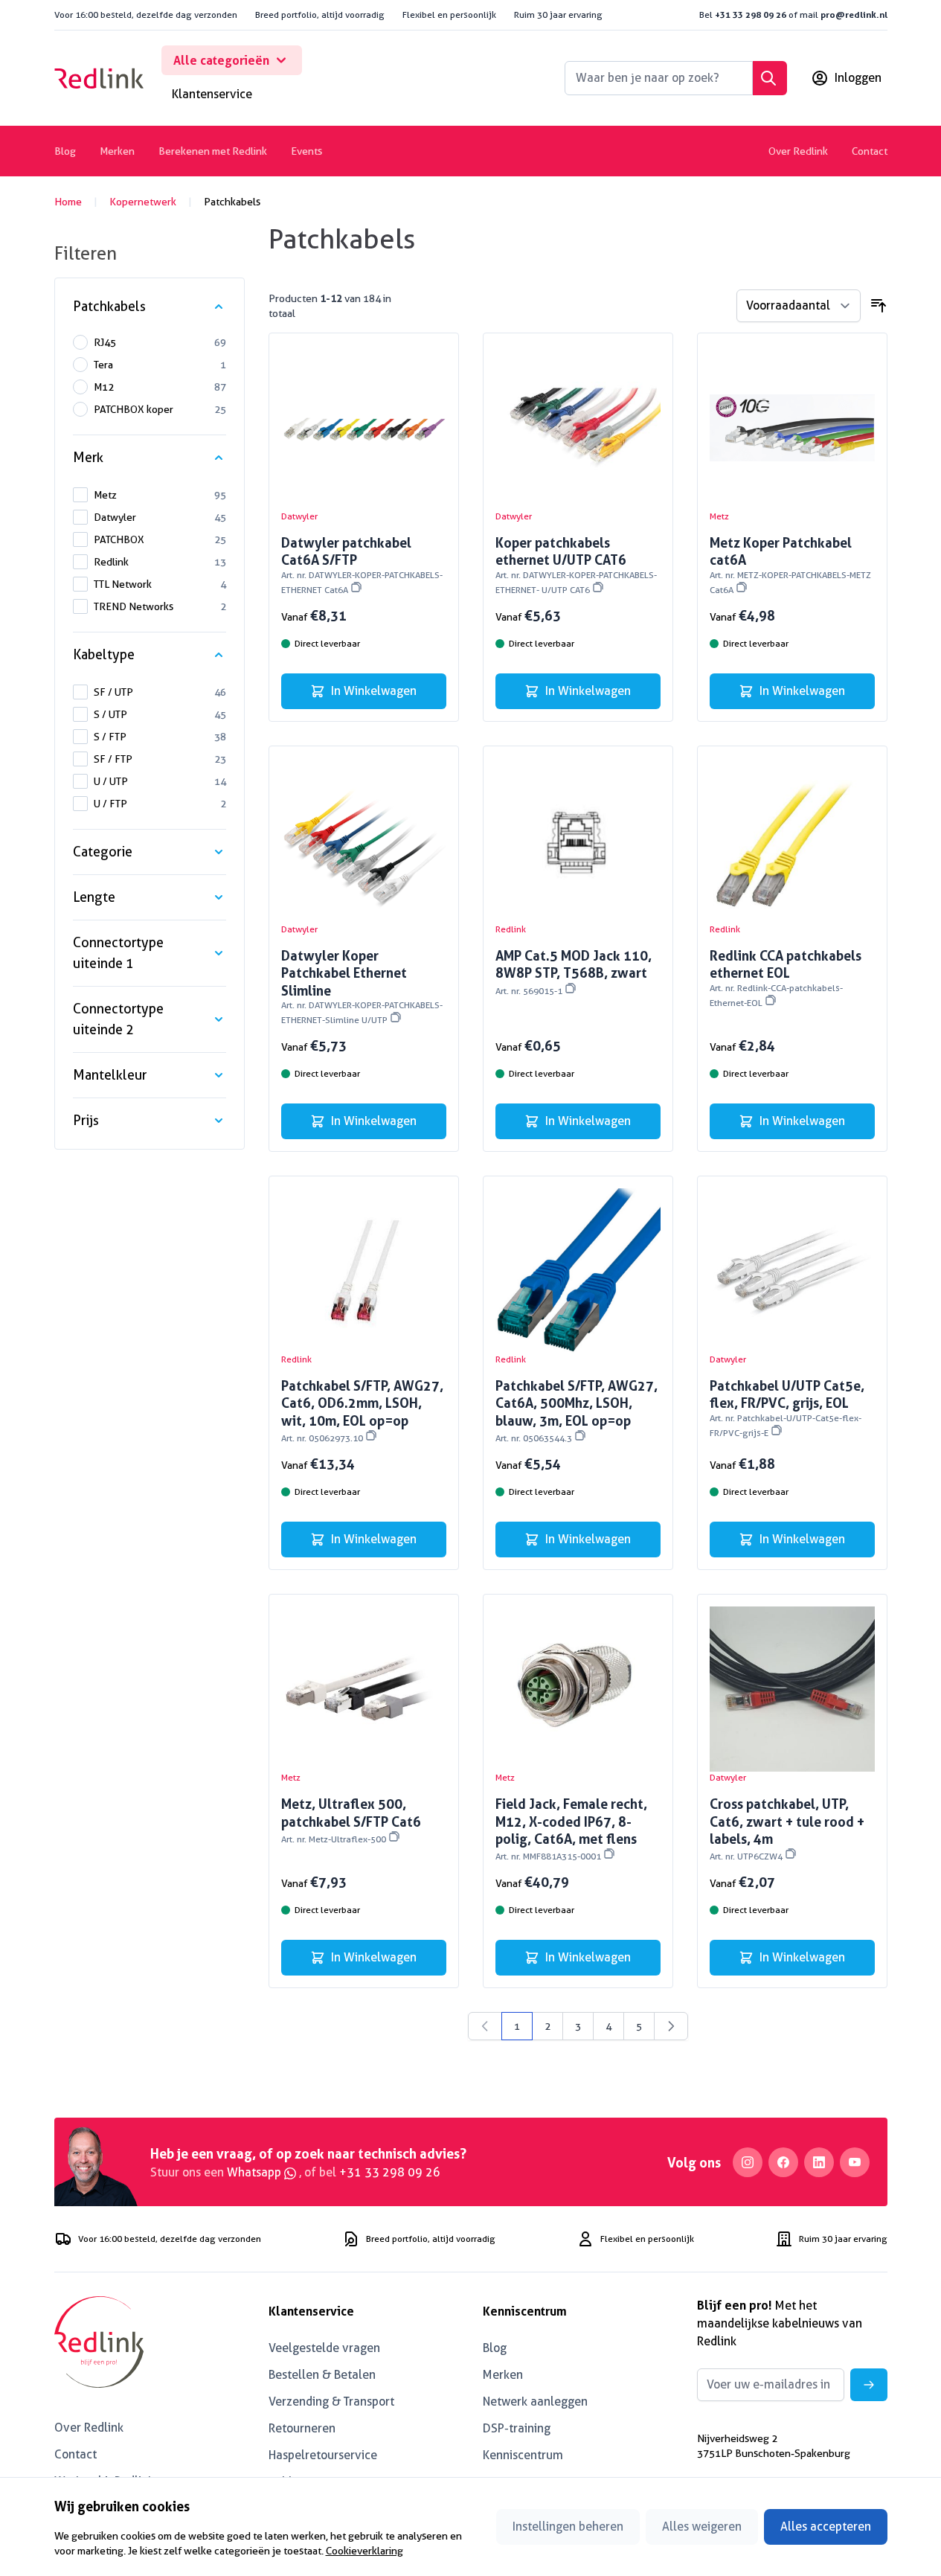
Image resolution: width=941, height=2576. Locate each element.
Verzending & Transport (331, 2402)
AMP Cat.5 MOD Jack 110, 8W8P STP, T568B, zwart (574, 972)
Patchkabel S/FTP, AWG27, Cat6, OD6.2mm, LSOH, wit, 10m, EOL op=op (362, 1410)
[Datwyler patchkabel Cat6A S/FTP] (364, 428)
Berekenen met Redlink (213, 151)
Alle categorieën (221, 60)
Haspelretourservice (323, 2455)
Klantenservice (212, 94)
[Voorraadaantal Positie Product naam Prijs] (799, 306)
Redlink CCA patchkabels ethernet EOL (786, 978)
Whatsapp (256, 2172)
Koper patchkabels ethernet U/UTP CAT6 (576, 565)
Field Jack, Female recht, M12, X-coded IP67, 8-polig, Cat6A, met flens (571, 1829)
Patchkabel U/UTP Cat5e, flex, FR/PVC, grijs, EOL (787, 1408)
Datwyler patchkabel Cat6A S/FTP (362, 565)
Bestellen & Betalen (322, 2375)
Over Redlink (798, 151)
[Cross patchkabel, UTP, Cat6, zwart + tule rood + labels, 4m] (792, 1689)
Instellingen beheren (568, 2527)
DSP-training (517, 2428)
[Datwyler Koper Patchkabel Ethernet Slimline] (364, 841)
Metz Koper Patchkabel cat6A (790, 565)
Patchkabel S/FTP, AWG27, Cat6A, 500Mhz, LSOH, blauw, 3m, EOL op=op (577, 1410)
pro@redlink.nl (854, 15)
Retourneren (302, 2428)
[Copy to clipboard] (356, 587)
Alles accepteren (826, 2527)
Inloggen (858, 78)
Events (306, 151)
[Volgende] (671, 2026)
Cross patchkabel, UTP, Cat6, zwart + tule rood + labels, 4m (787, 1829)
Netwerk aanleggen (535, 2402)
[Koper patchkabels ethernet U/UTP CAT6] (578, 428)
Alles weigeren (702, 2527)
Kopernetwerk (143, 202)
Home (68, 202)
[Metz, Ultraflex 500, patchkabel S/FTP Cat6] (364, 1689)
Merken (117, 151)
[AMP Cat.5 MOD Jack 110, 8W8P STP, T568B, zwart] (578, 841)
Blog (65, 151)
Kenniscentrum (523, 2455)
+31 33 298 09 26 (751, 15)
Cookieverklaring (364, 2551)
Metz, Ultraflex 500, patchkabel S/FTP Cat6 (351, 1820)
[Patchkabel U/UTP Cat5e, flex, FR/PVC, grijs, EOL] (792, 1271)
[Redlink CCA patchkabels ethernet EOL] (792, 841)
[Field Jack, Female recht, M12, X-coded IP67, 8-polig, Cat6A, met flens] (578, 1689)
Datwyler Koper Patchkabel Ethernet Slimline (362, 986)
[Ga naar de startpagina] (99, 78)
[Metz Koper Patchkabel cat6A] (792, 428)
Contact (870, 151)
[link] (485, 2026)
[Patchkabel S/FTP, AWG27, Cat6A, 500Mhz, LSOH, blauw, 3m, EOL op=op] (578, 1271)
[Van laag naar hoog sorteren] (879, 306)
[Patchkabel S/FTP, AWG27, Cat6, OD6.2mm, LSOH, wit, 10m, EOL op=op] (364, 1271)
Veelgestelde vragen (324, 2348)
